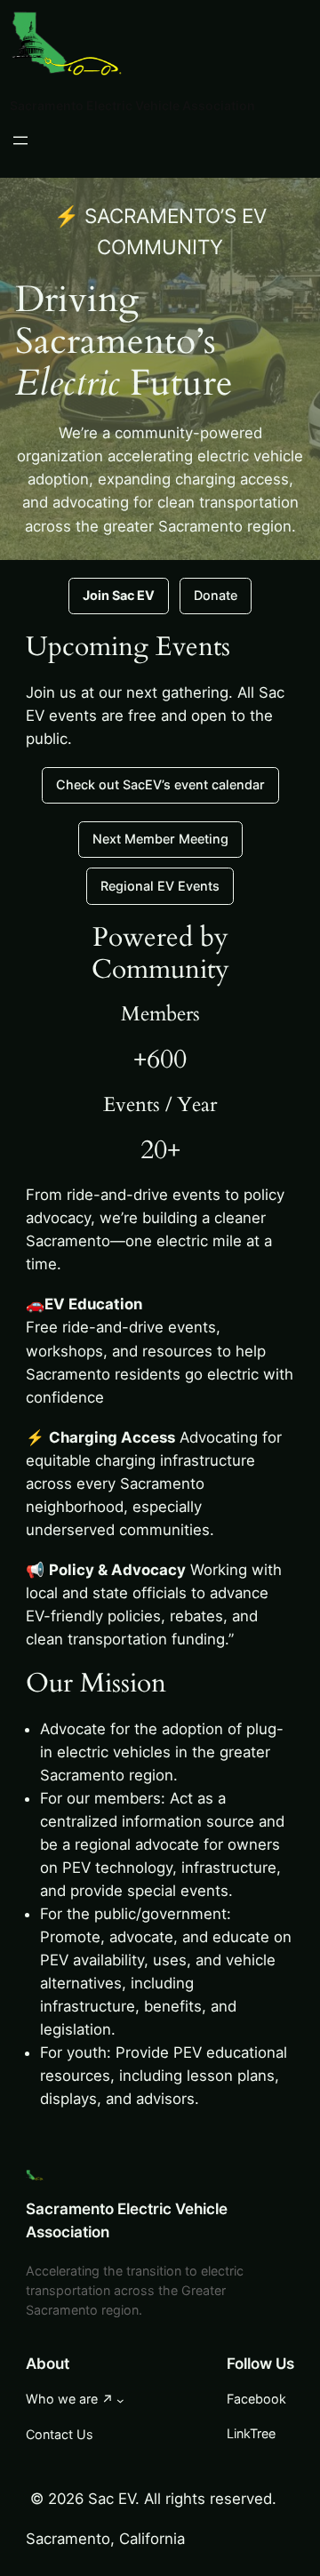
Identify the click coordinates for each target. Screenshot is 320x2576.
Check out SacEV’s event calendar (160, 784)
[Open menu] (20, 140)
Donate (216, 595)
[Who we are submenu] (120, 2400)
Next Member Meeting (160, 839)
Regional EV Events (160, 886)
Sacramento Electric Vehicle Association (132, 105)
